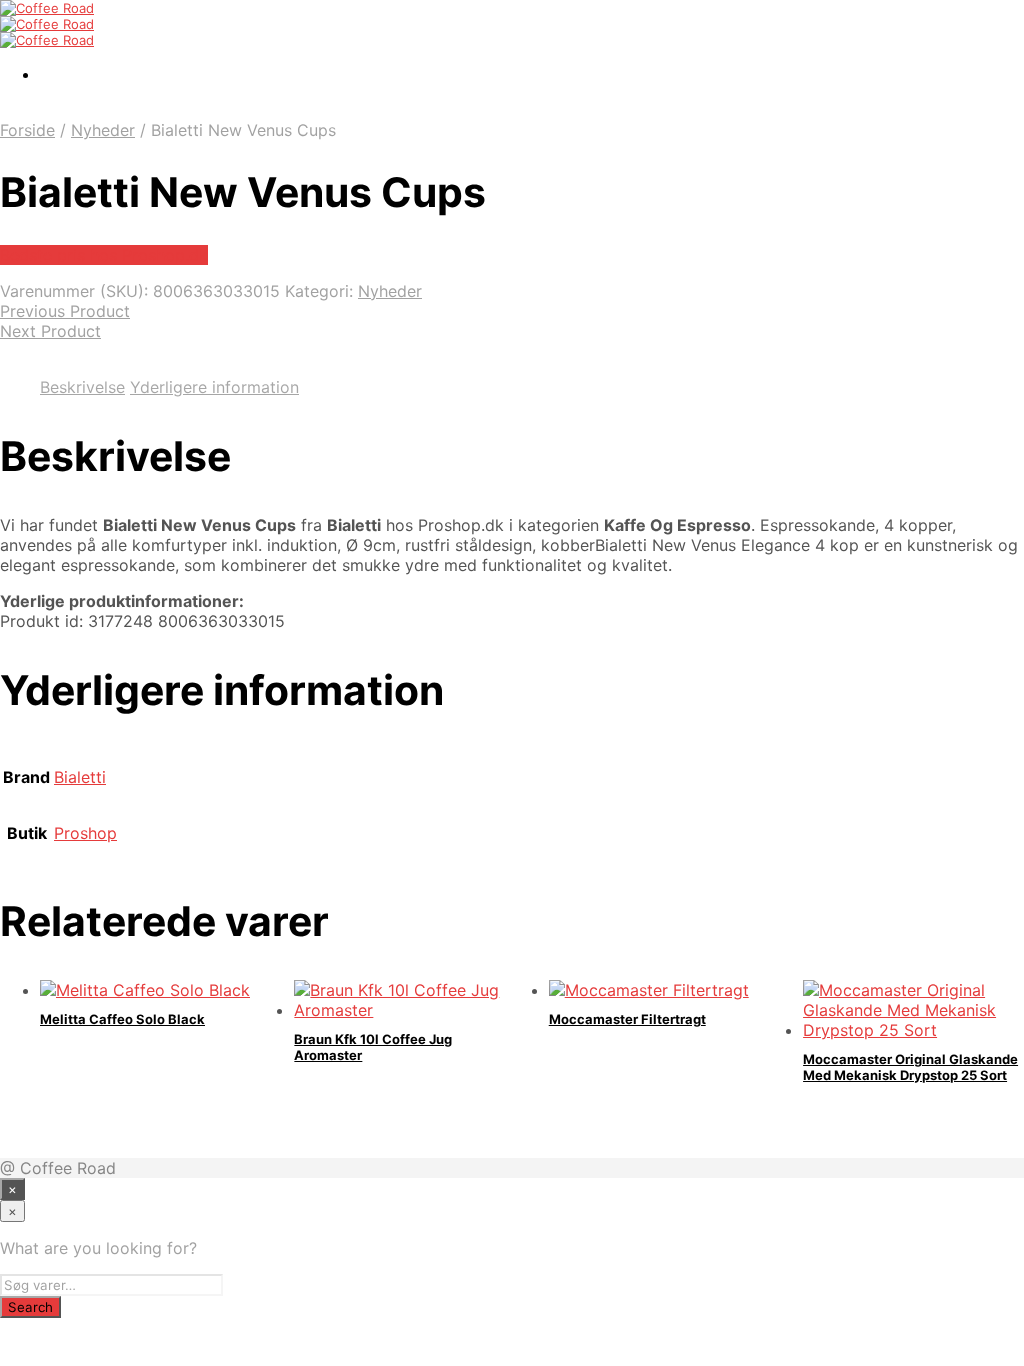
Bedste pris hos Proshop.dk (104, 255)
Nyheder (103, 130)
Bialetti (80, 777)
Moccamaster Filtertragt (627, 1019)
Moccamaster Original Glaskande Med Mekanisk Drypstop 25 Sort (910, 1067)
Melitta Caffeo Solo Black (122, 1019)
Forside (27, 130)
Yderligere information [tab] (214, 387)
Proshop (85, 833)
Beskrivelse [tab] (82, 387)
